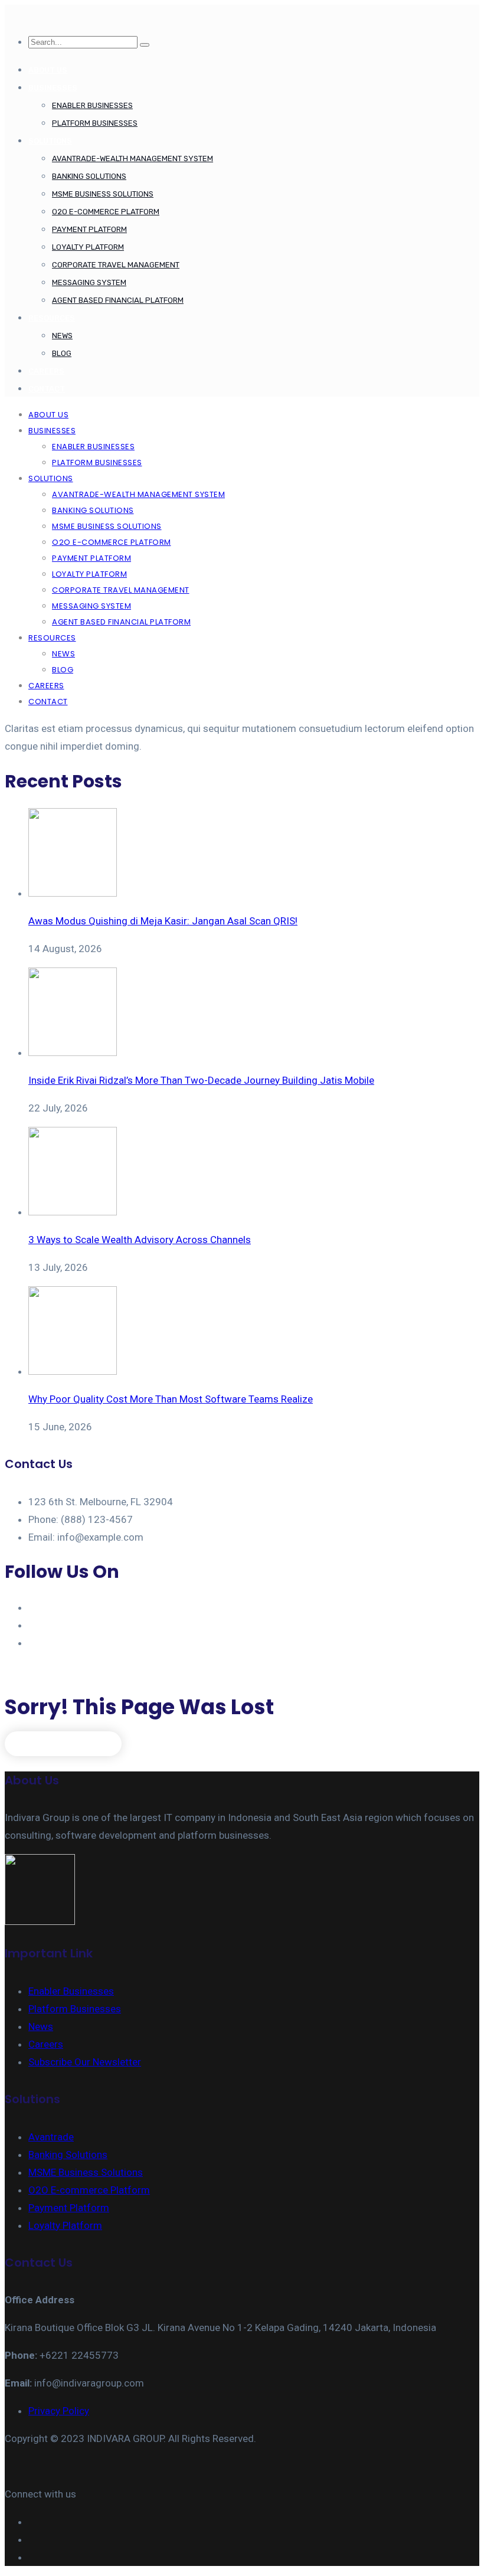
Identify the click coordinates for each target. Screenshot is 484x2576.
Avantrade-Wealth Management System (133, 158)
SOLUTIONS (50, 141)
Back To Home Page (63, 1743)
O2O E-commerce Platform (106, 212)
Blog (62, 353)
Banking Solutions (89, 176)
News (62, 336)
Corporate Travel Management (116, 265)
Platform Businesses (95, 123)
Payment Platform (89, 229)
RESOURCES (52, 318)
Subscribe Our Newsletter (85, 2062)
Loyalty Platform (88, 247)
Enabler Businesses (92, 105)
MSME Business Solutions (103, 194)
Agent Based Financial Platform (118, 300)
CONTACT (47, 389)
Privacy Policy (59, 2411)
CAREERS (46, 371)
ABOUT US (48, 70)
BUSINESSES (53, 88)
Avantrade (51, 2137)
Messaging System (89, 282)
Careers (46, 2044)
